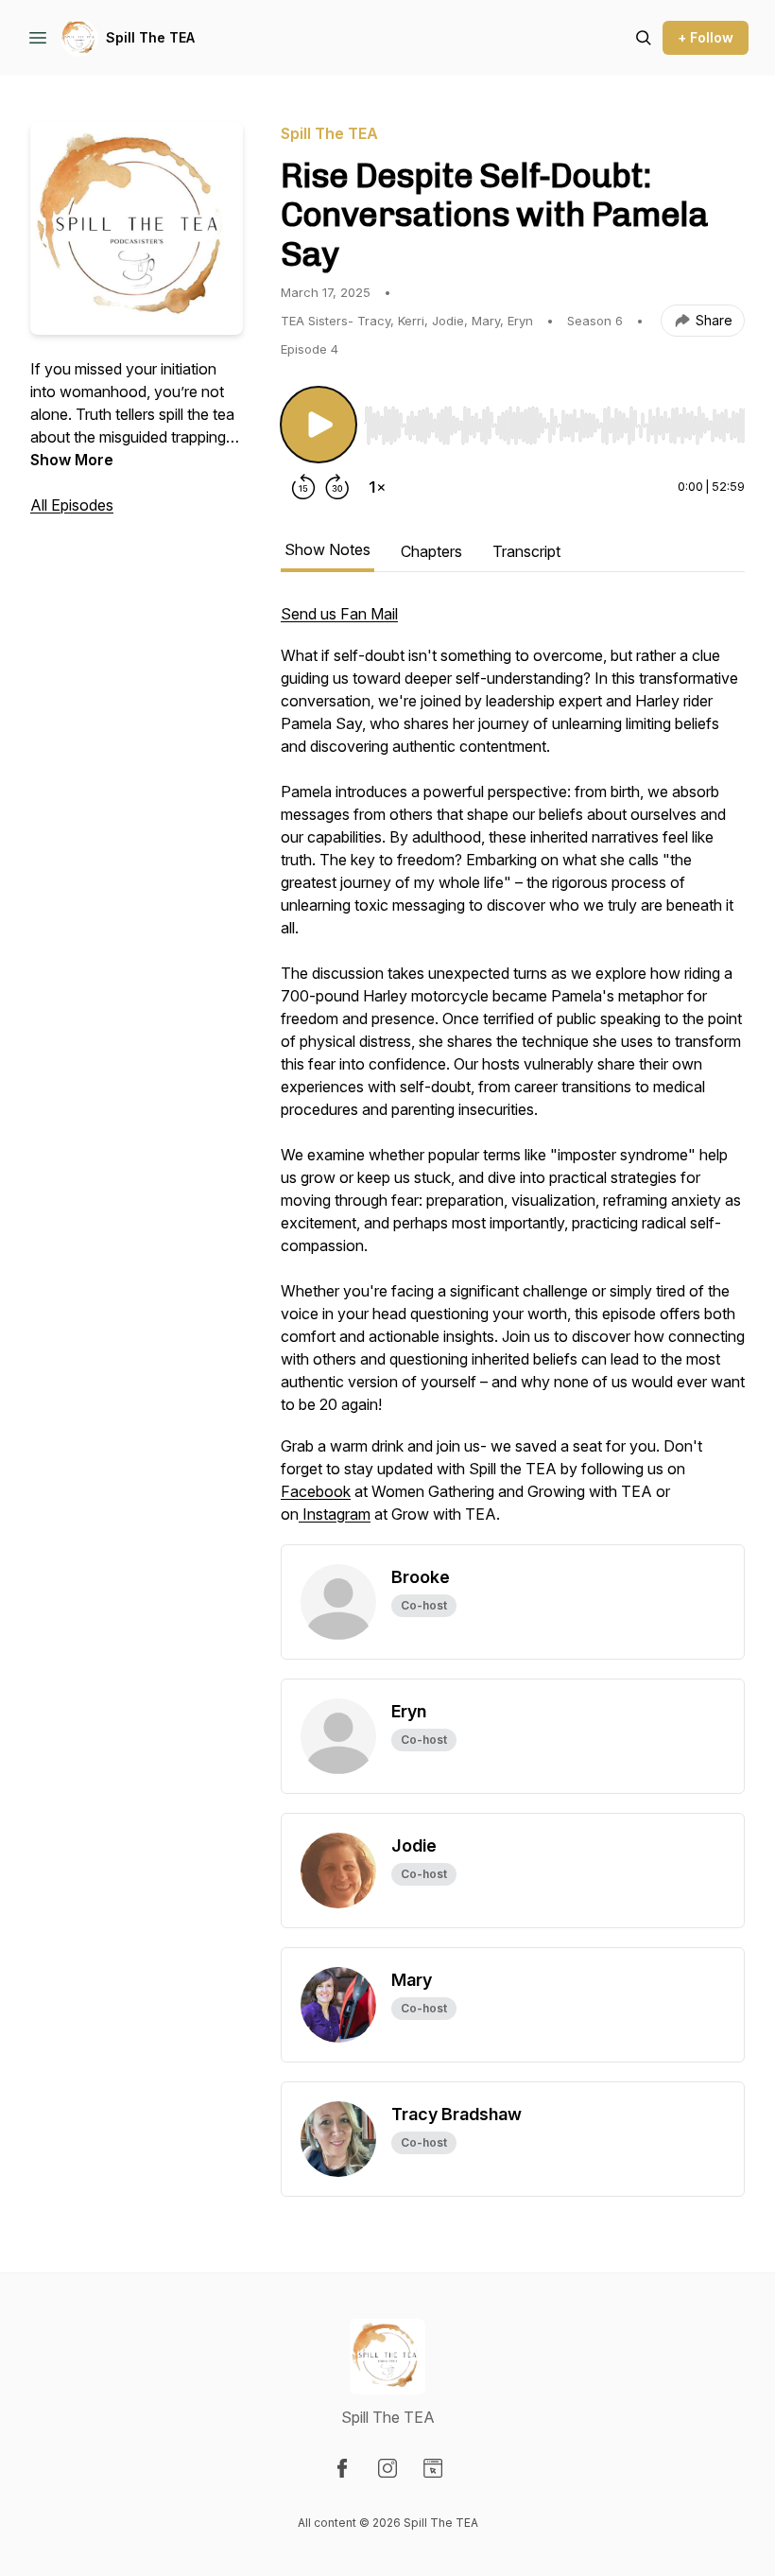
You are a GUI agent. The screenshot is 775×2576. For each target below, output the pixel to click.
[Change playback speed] (377, 487)
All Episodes (72, 505)
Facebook (316, 1491)
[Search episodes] (644, 38)
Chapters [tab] (431, 551)
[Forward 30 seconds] (337, 487)
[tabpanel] (513, 1073)
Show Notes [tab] (327, 549)
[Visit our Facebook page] (342, 2468)
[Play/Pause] (319, 425)
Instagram (335, 1514)
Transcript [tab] (526, 551)
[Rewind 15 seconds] (303, 487)
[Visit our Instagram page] (387, 2468)
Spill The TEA (150, 37)
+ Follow (706, 37)
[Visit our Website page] (433, 2468)
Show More (72, 460)
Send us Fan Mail (339, 614)
